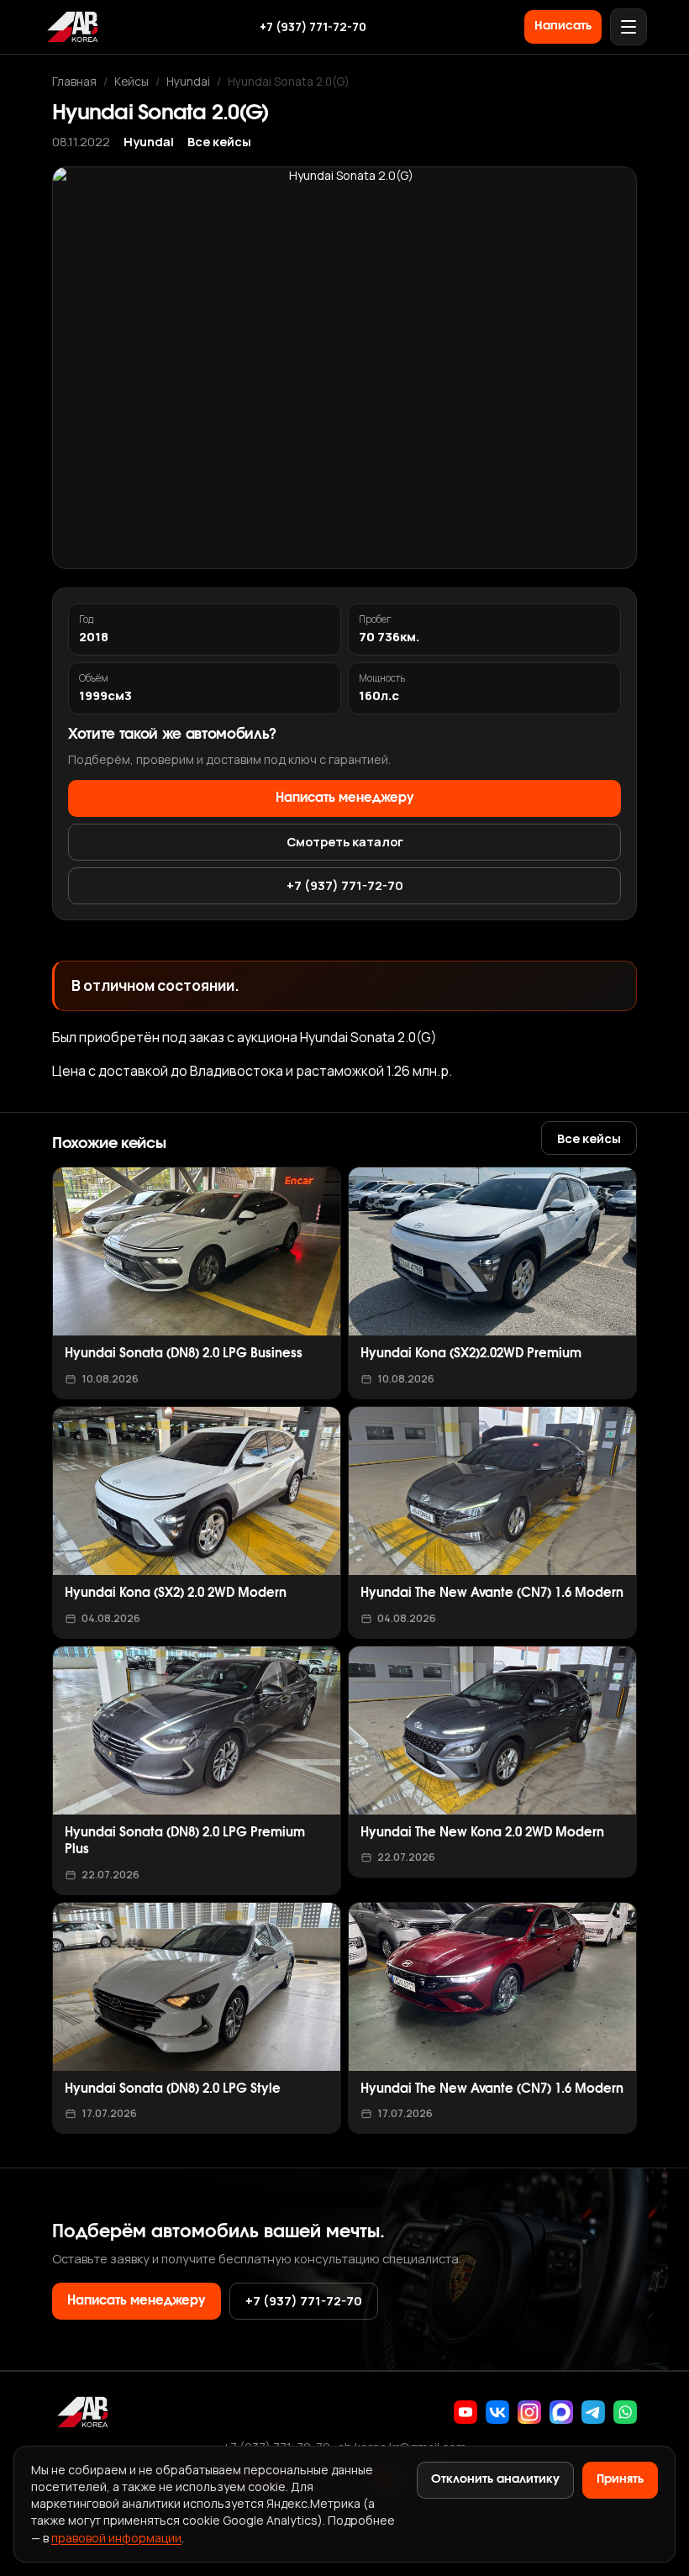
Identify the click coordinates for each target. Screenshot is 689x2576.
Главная (74, 81)
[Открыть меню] (629, 27)
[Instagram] (529, 2412)
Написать (563, 26)
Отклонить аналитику (495, 2479)
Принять (620, 2479)
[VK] (497, 2412)
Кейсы (131, 81)
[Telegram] (593, 2412)
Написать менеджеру (345, 798)
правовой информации (116, 2538)
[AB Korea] (72, 27)
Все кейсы (219, 142)
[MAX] (561, 2412)
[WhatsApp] (625, 2412)
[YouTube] (465, 2412)
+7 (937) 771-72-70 (313, 26)
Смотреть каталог (345, 841)
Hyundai (188, 81)
